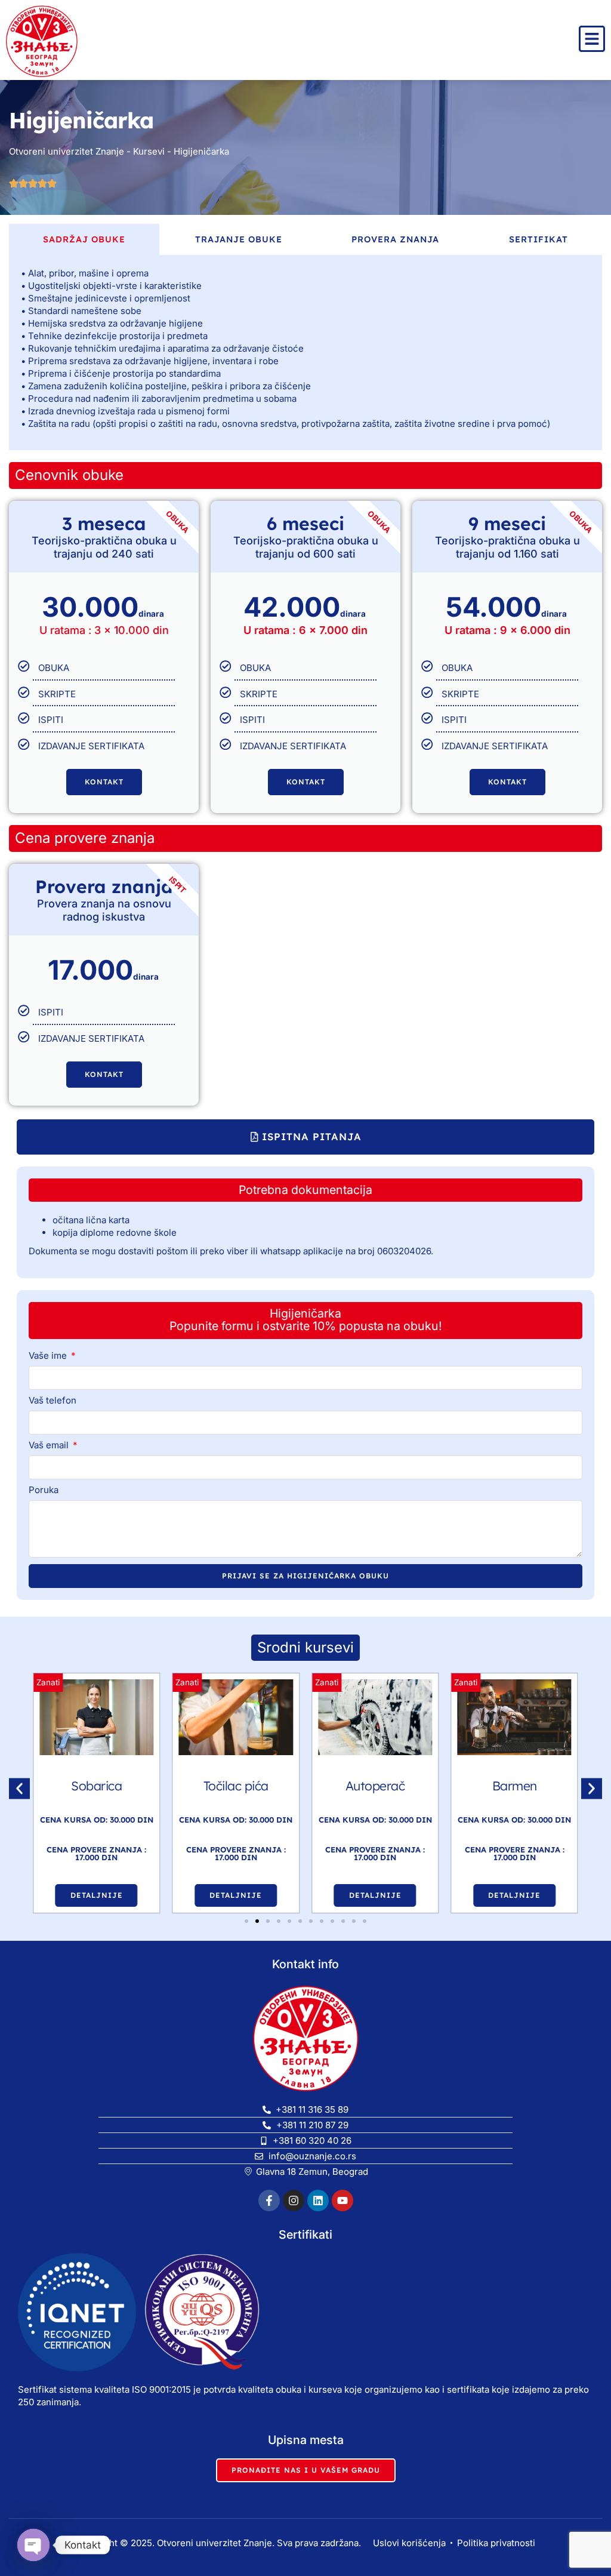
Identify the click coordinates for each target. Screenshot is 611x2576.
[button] (305, 1137)
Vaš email (50, 1446)
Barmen (375, 1786)
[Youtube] (342, 2200)
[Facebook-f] (269, 2200)
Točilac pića (96, 1786)
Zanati (48, 1682)
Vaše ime (49, 1356)
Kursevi (149, 151)
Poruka (44, 1490)
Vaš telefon (53, 1401)
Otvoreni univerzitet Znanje (67, 151)
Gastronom (514, 1786)
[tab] (84, 239)
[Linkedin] (318, 2200)
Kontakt (104, 782)
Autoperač (236, 1786)
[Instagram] (294, 2200)
